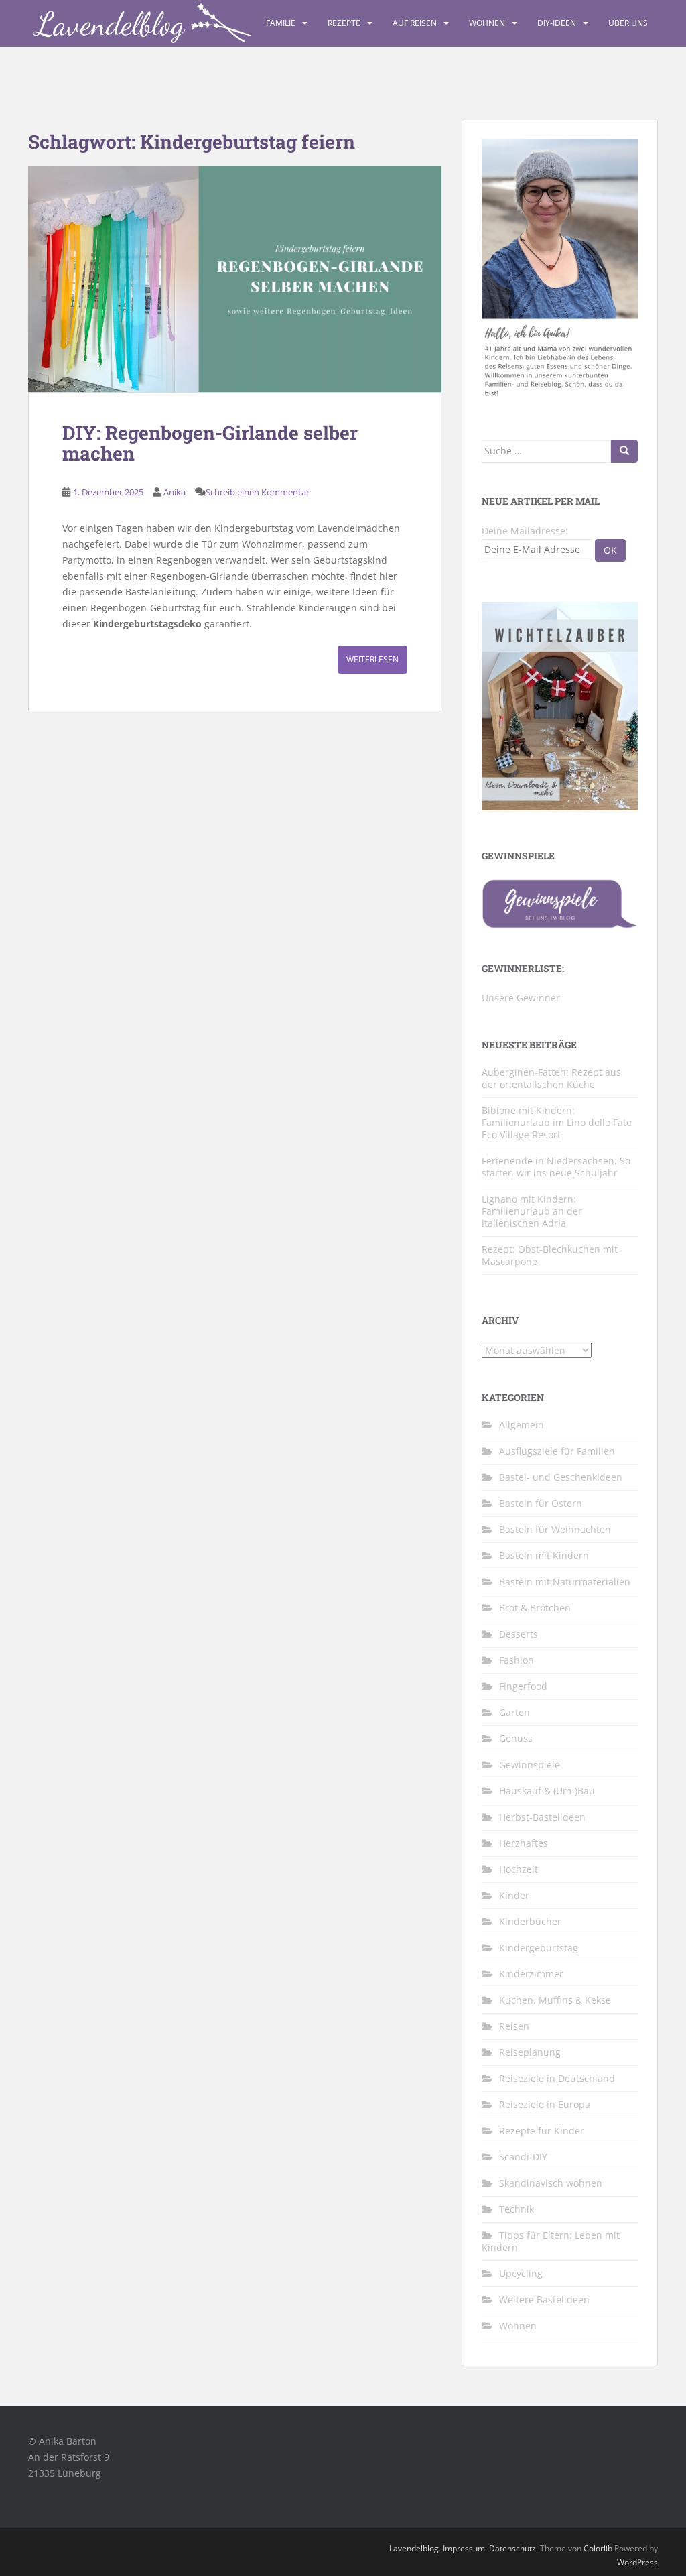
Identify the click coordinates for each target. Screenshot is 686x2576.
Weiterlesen (372, 659)
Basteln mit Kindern (544, 1555)
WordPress (637, 2562)
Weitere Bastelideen (544, 2299)
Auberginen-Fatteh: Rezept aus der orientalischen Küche (551, 1078)
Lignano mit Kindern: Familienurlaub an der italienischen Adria (532, 1211)
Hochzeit (519, 1869)
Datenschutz (512, 2548)
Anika (175, 492)
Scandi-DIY (523, 2157)
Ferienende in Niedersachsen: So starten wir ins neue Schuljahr (556, 1167)
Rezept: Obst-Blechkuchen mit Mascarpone (550, 1255)
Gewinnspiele (530, 1765)
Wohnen (487, 23)
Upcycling (521, 2273)
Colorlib (598, 2548)
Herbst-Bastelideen (542, 1817)
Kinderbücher (530, 1921)
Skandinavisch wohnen (551, 2183)
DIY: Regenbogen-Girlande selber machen (210, 443)
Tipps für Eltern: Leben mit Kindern (551, 2241)
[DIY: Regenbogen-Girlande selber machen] (235, 279)
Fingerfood (523, 1686)
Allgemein (522, 1425)
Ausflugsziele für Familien (557, 1451)
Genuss (516, 1738)
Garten (514, 1712)
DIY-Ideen (557, 23)
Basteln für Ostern (541, 1503)
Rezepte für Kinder (542, 2131)
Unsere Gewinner (521, 998)
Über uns (628, 23)
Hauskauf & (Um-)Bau (547, 1791)
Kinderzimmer (531, 1974)
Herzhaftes (524, 1843)
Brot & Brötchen (535, 1608)
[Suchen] (624, 451)
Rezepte (344, 23)
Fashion (517, 1660)
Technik (517, 2209)
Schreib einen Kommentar (258, 492)
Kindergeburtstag (539, 1948)
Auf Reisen (415, 23)
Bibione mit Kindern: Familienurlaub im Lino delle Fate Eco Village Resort (557, 1122)
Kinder (514, 1895)
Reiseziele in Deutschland (557, 2078)
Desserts (519, 1634)
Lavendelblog (414, 2548)
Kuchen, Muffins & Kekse (555, 2000)
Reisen (514, 2026)
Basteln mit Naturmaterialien (565, 1582)
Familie (281, 23)
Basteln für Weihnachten (555, 1529)
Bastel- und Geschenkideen (561, 1477)
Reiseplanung (530, 2052)
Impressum (464, 2548)
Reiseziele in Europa (545, 2104)
